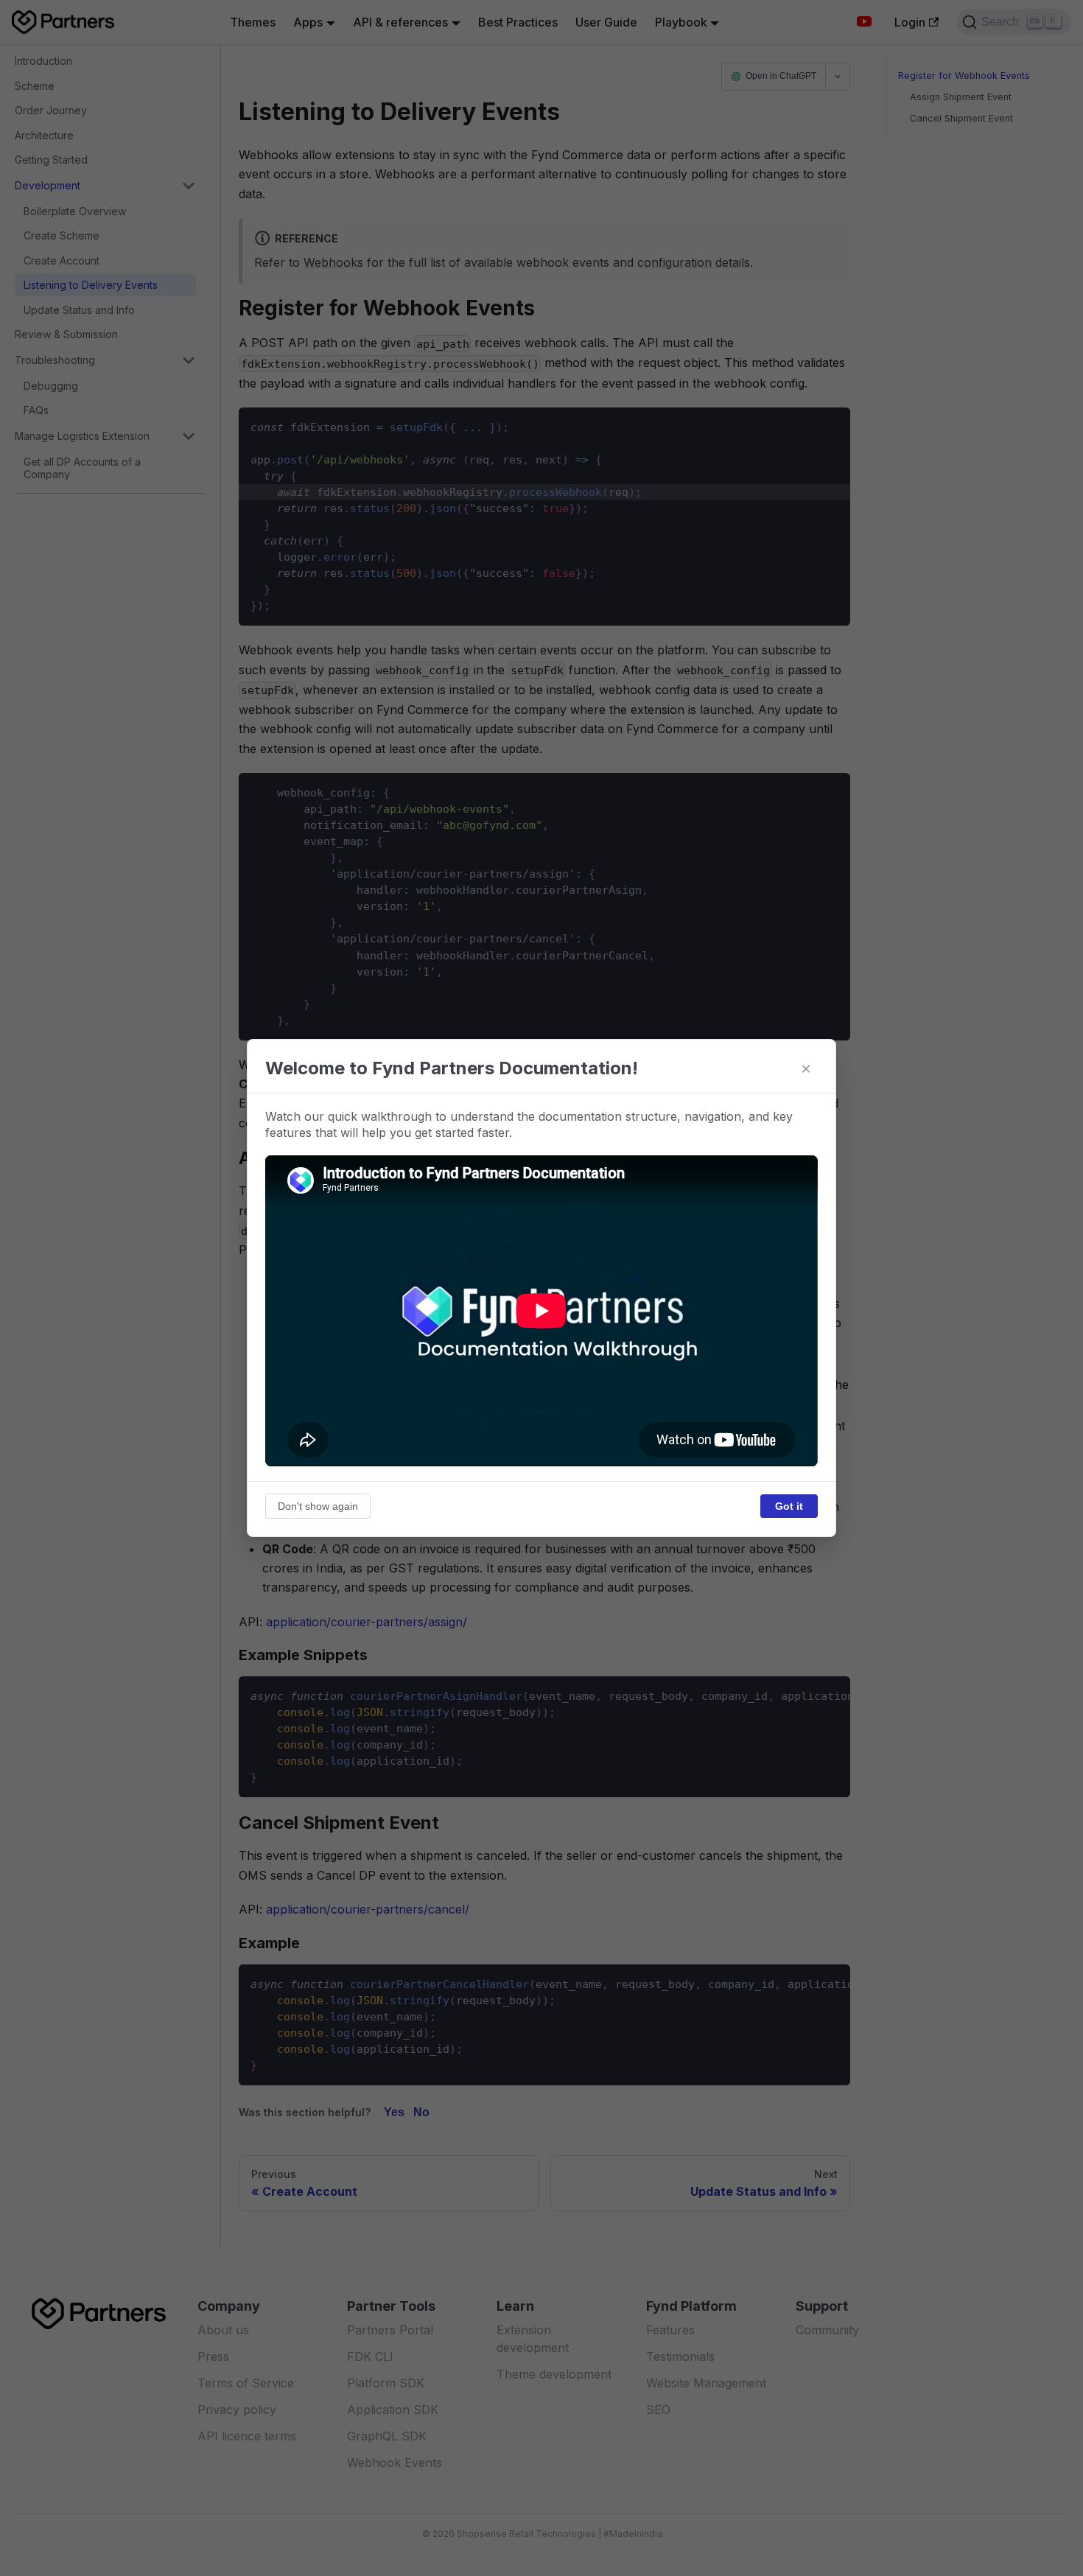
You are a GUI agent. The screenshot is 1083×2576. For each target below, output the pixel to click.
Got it (789, 1506)
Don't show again (318, 1506)
